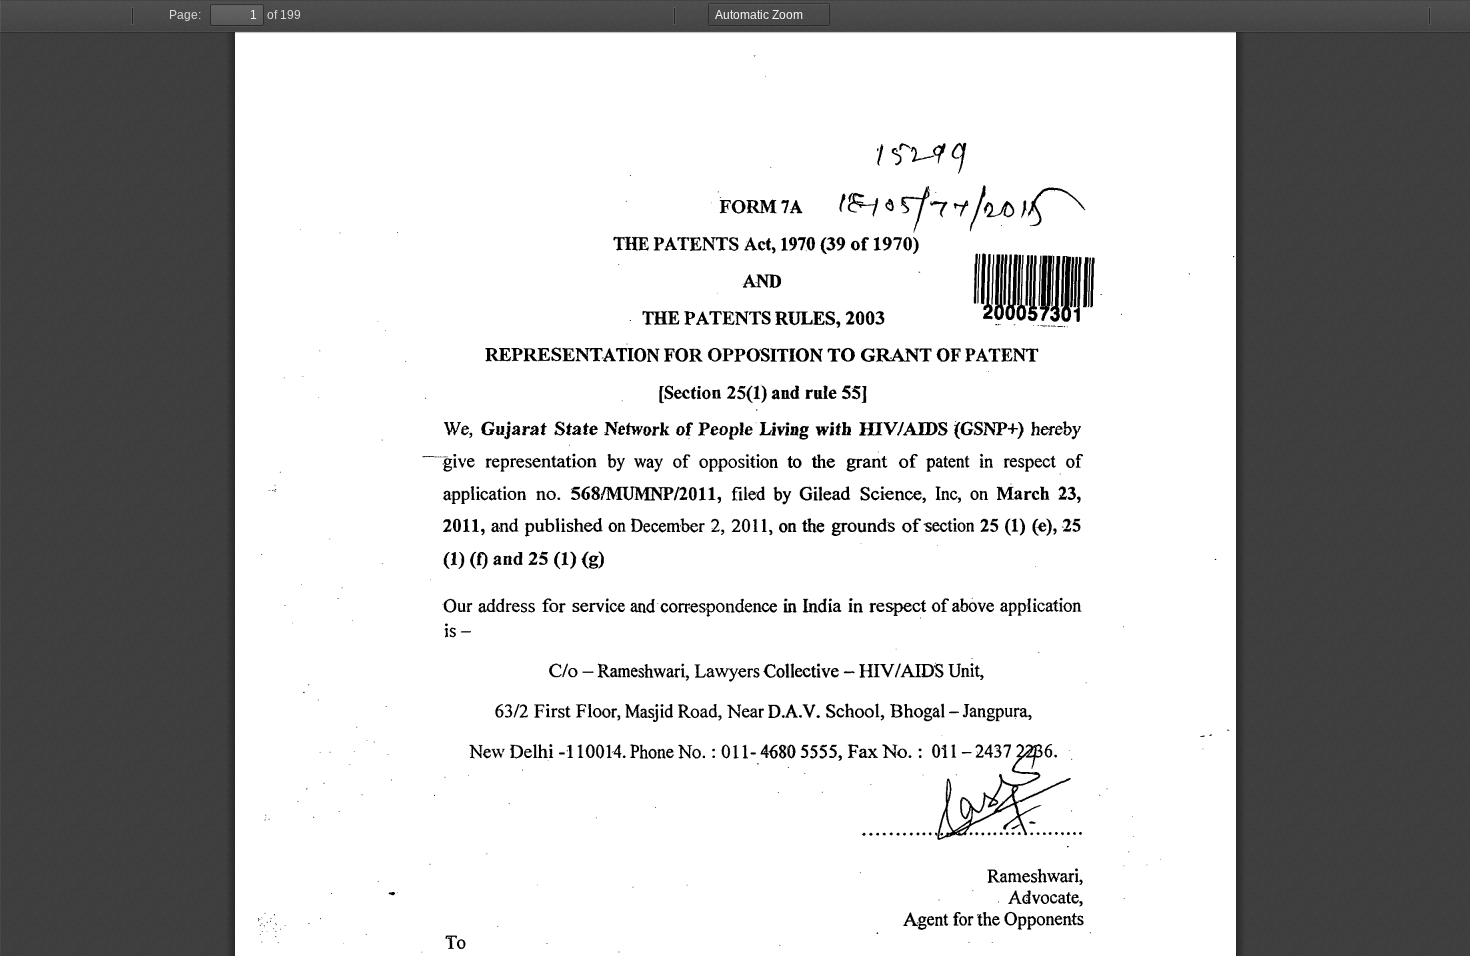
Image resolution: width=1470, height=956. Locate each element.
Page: (185, 15)
